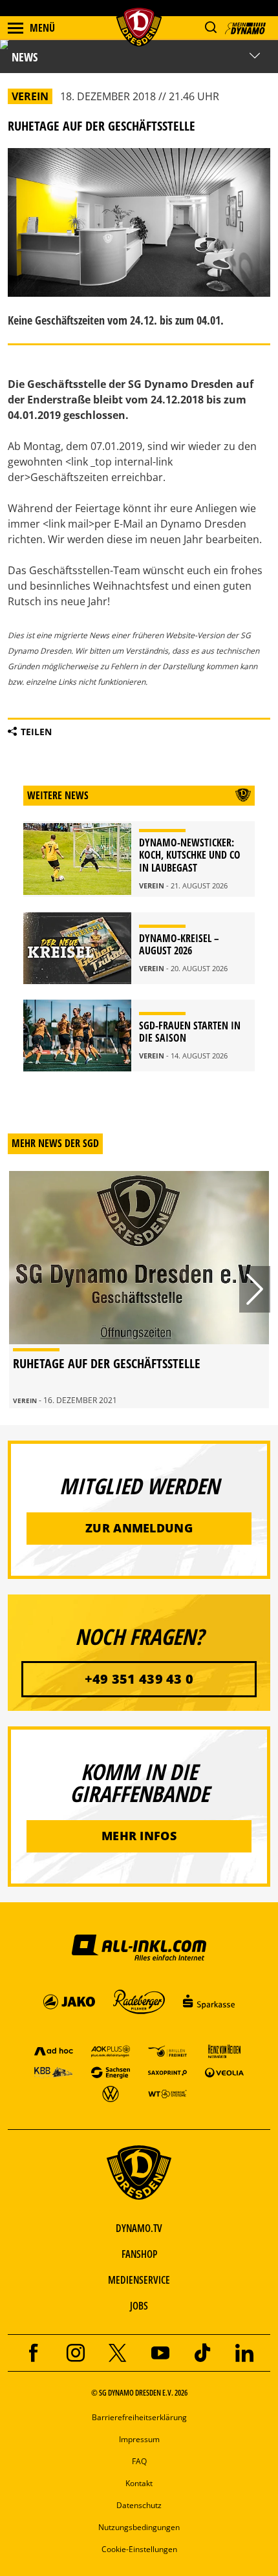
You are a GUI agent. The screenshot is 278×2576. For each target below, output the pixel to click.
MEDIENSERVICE (139, 2280)
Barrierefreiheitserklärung (139, 2417)
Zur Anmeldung (139, 1528)
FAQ (139, 2461)
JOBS (139, 2306)
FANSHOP (139, 2254)
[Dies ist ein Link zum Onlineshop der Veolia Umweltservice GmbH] (224, 2072)
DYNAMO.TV (139, 2228)
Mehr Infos (139, 1836)
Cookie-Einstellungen (139, 2549)
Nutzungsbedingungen (139, 2527)
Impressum (139, 2439)
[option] (139, 1290)
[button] (210, 27)
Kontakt (139, 2483)
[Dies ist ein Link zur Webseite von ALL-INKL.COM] (139, 1947)
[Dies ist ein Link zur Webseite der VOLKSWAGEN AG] (111, 2093)
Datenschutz (139, 2505)
